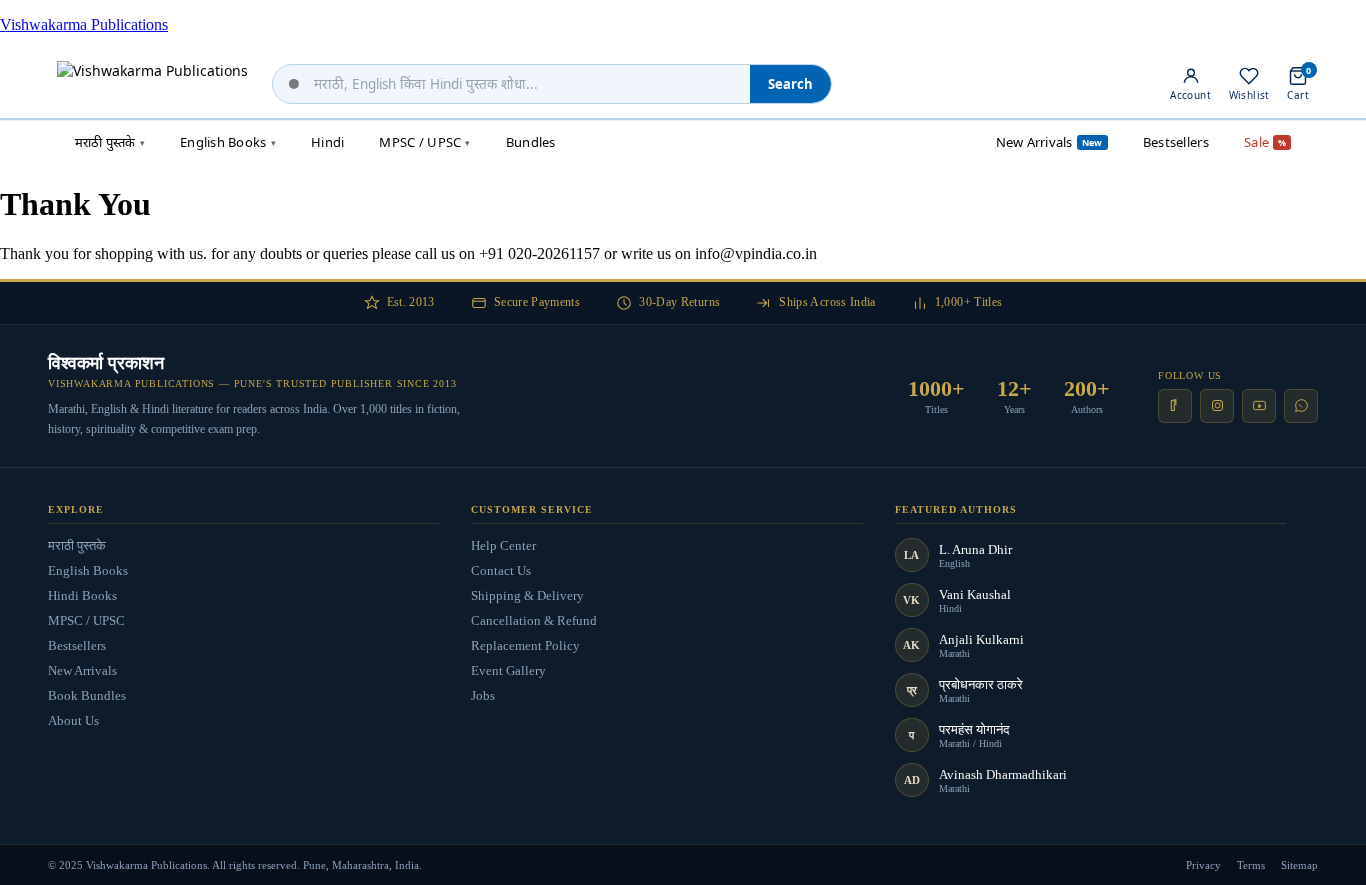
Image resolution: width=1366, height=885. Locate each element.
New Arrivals (82, 670)
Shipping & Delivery (527, 595)
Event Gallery (508, 670)
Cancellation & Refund (534, 620)
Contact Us (501, 570)
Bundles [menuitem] (531, 142)
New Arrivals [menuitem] (1049, 142)
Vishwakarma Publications (84, 24)
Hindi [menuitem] (327, 142)
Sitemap (1299, 865)
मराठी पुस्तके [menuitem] (110, 142)
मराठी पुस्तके (77, 545)
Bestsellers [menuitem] (1176, 142)
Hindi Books (82, 595)
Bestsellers (77, 645)
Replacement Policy (525, 645)
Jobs (483, 695)
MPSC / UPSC (86, 620)
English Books (88, 570)
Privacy (1203, 865)
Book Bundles (87, 695)
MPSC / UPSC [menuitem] (424, 142)
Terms (1251, 865)
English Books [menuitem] (228, 142)
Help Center (503, 545)
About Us (73, 720)
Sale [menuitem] (1265, 142)
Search (790, 84)
